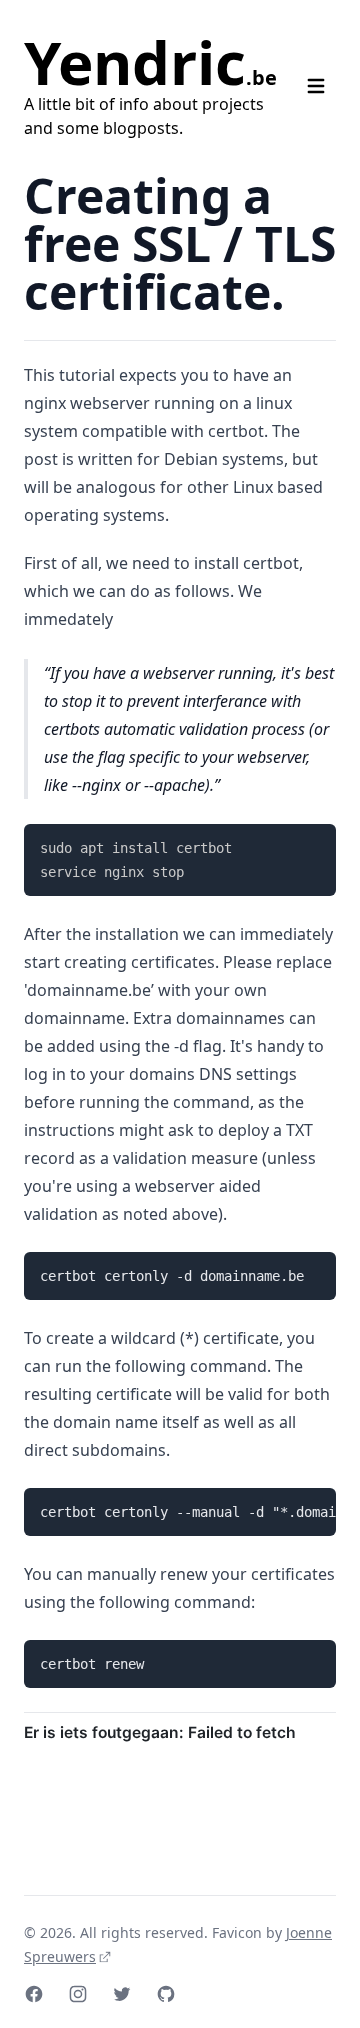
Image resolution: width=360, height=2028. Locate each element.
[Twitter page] (122, 1994)
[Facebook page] (34, 1994)
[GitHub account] (166, 1994)
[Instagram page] (78, 1994)
